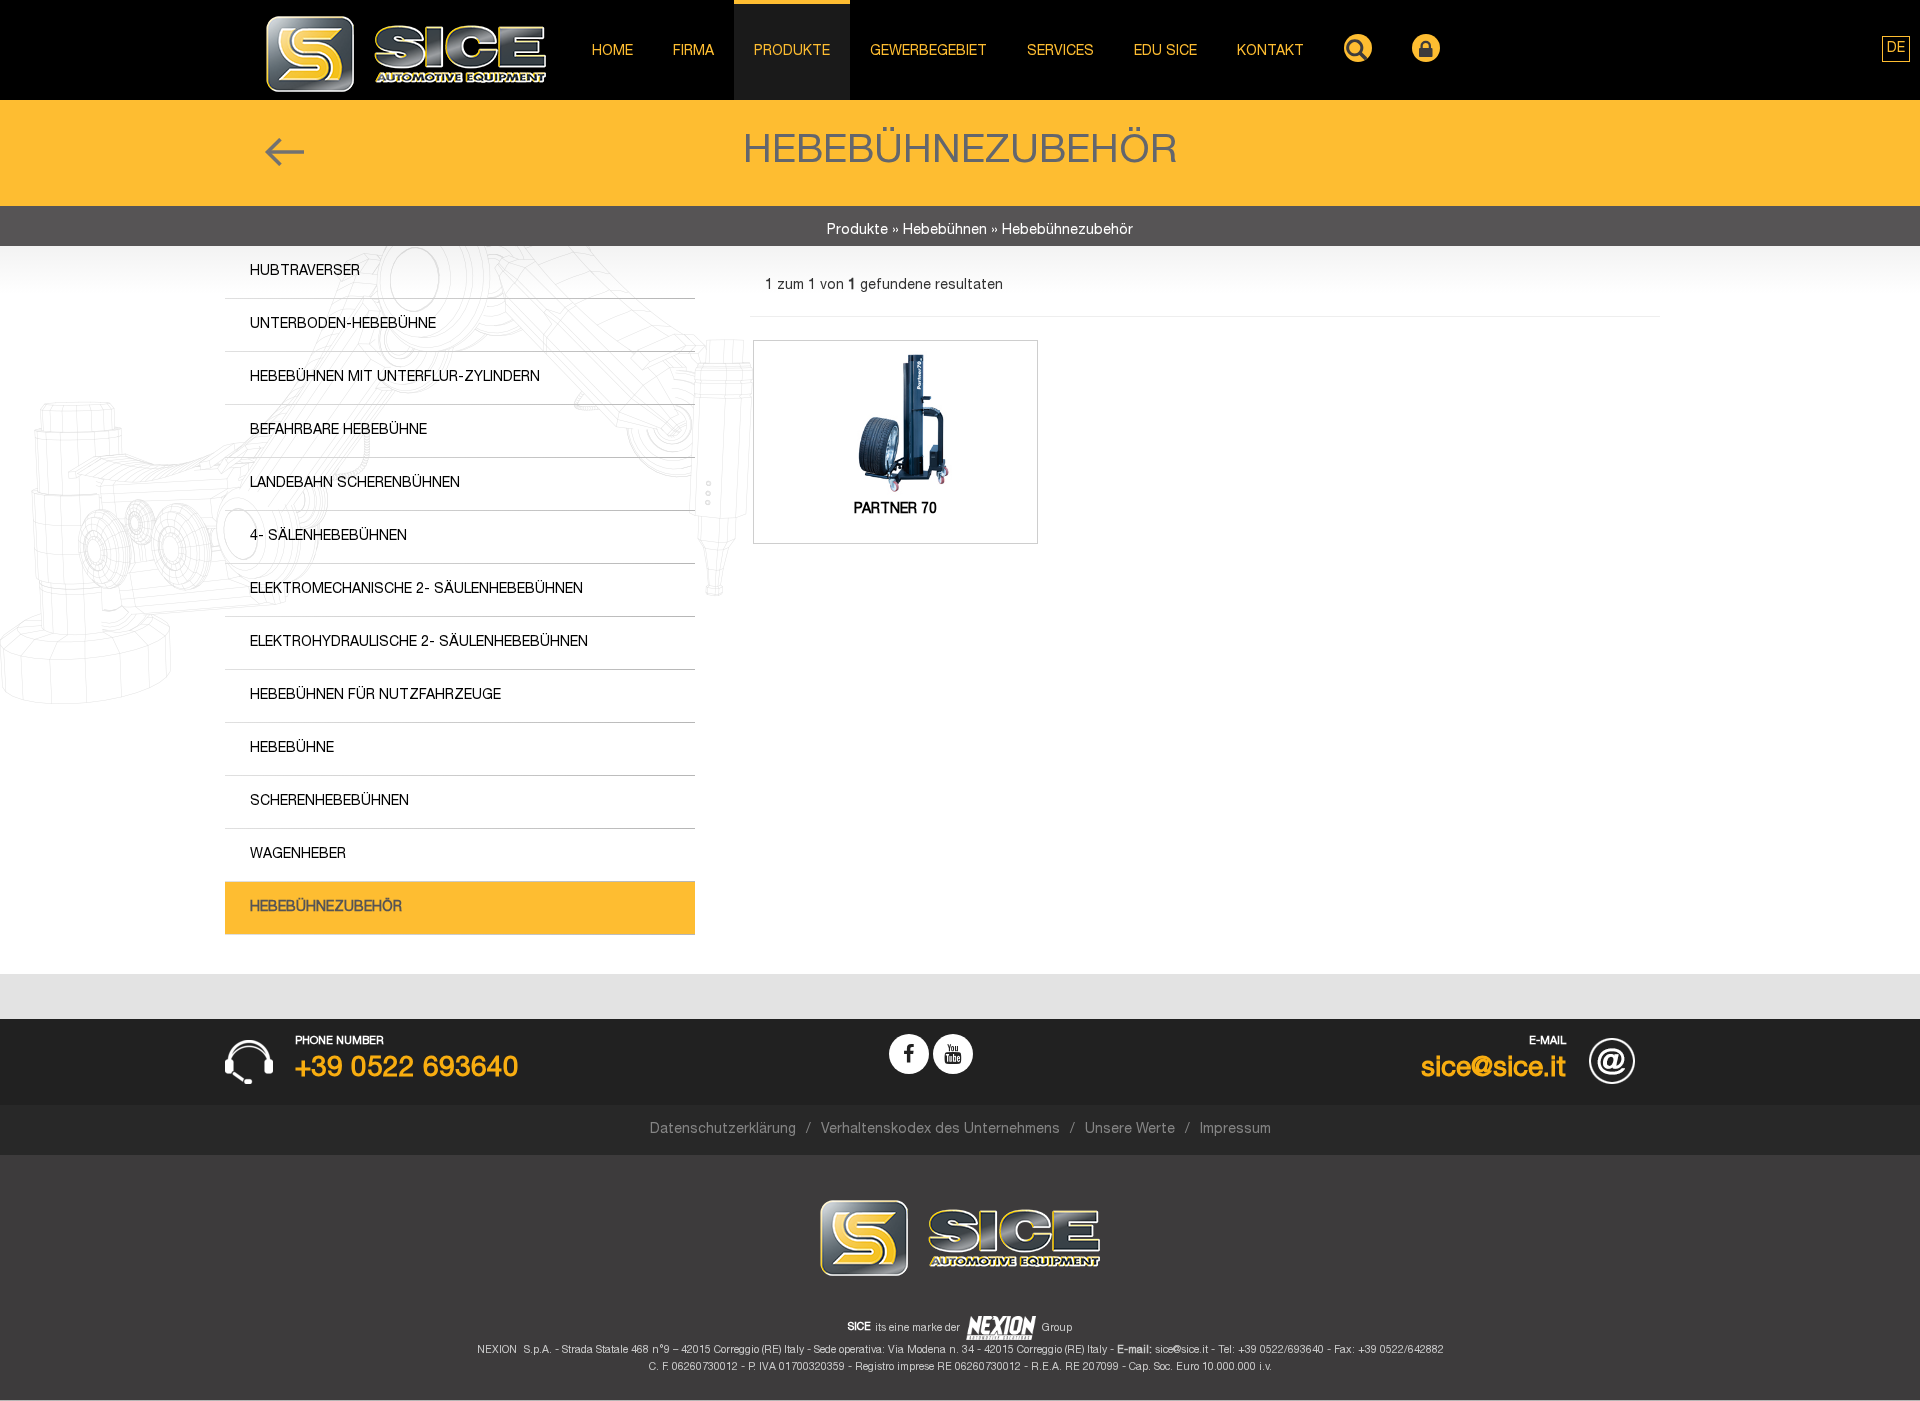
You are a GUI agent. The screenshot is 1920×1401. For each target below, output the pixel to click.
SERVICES (1060, 52)
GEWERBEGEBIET (928, 52)
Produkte (857, 231)
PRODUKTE (792, 52)
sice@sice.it (1181, 1350)
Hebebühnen (945, 231)
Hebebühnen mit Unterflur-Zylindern (395, 378)
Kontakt (1270, 52)
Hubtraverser (305, 272)
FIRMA (693, 52)
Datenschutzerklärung (723, 1130)
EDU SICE (1165, 52)
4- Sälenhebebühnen (328, 537)
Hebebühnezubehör (326, 908)
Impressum (1235, 1130)
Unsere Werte (1130, 1130)
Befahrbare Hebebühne (338, 431)
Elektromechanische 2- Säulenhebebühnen (416, 590)
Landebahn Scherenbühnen (355, 484)
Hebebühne (292, 749)
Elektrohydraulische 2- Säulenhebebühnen (419, 643)
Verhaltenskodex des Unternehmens (940, 1130)
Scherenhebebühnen (329, 802)
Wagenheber (298, 855)
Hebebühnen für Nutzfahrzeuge (375, 696)
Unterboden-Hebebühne (343, 325)
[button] (1896, 49)
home (612, 52)
